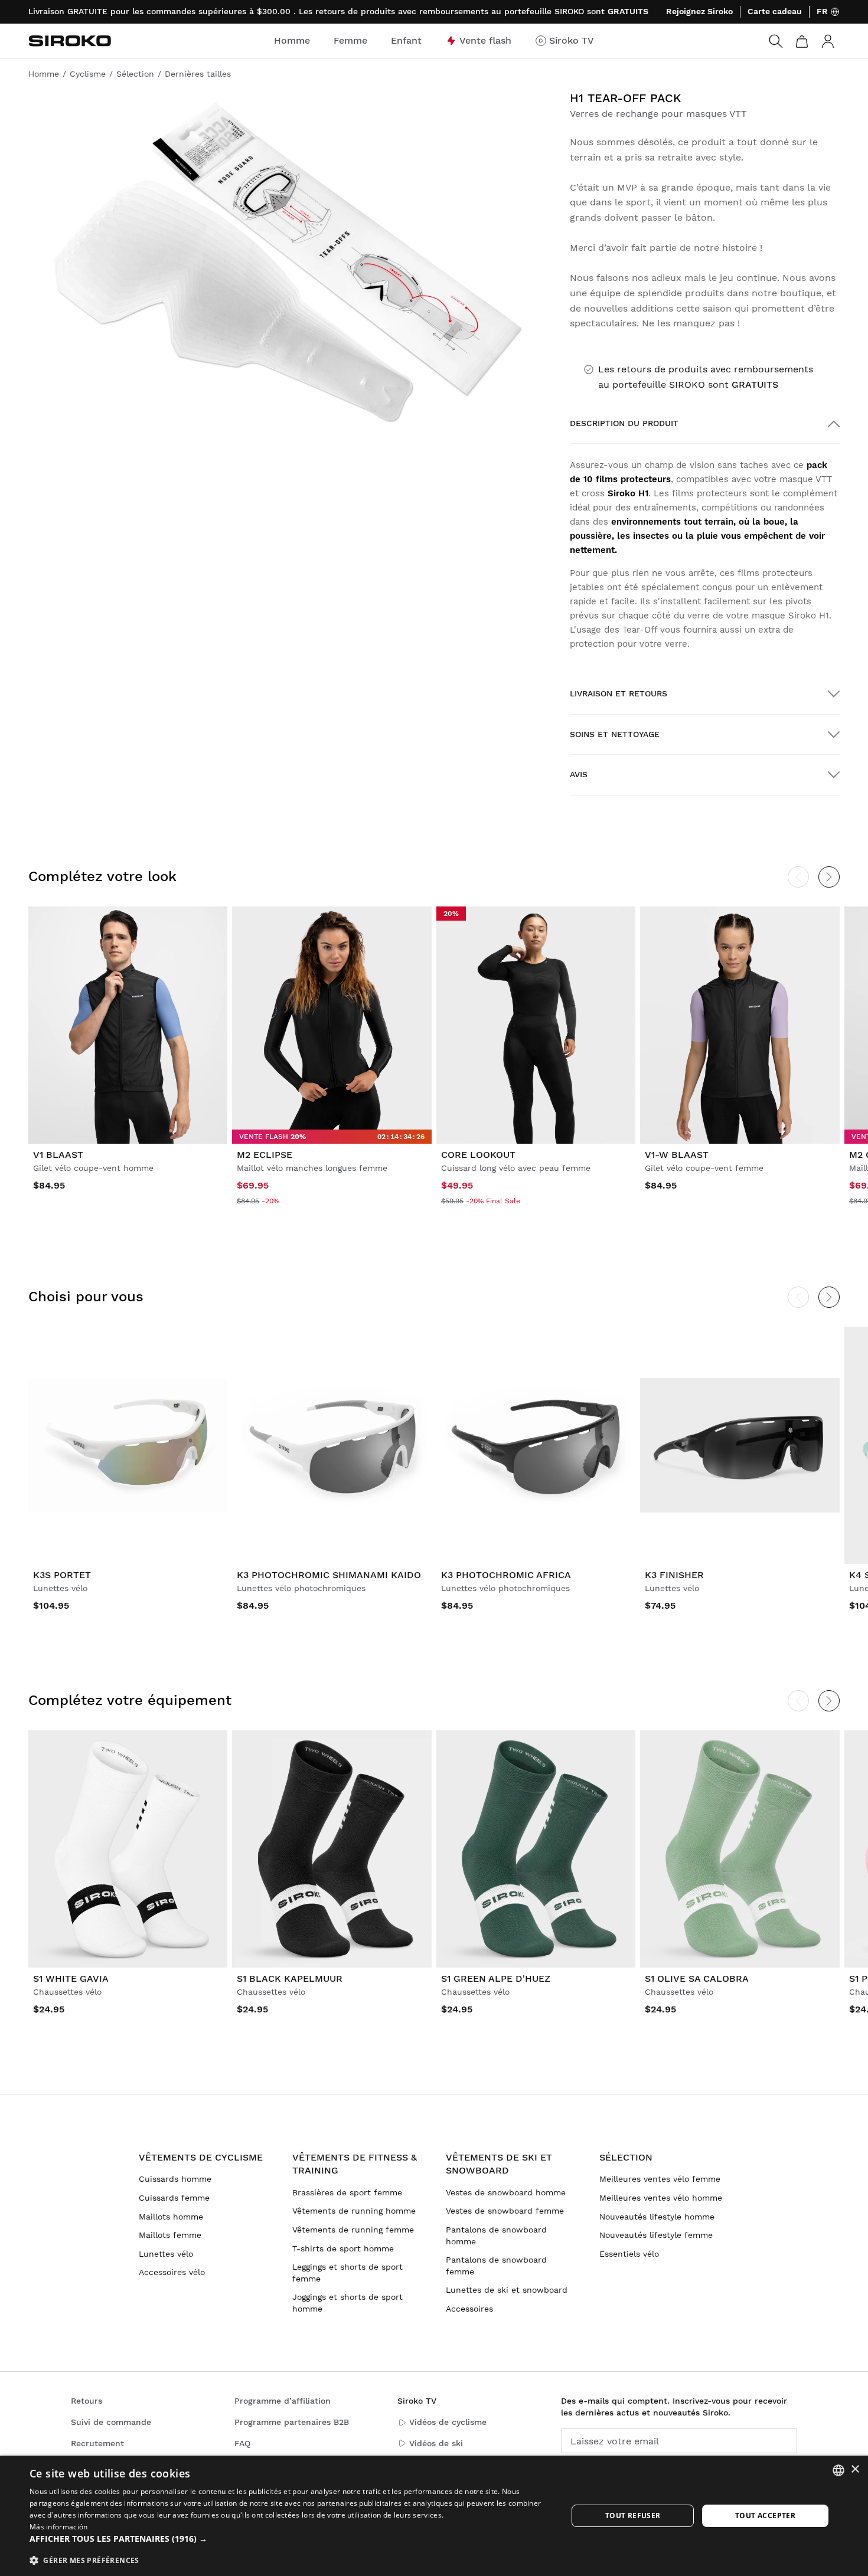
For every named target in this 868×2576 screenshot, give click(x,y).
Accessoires (469, 2309)
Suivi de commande (111, 2422)
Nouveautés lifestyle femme (656, 2235)
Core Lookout (478, 1155)
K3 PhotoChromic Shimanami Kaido (329, 1575)
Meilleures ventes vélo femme (660, 2179)
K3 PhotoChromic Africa (506, 1575)
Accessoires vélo (172, 2272)
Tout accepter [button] (765, 2516)
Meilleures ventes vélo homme (661, 2198)
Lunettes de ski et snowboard (507, 2290)
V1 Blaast (58, 1155)
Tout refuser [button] (633, 2516)
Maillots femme (170, 2235)
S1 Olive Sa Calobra (697, 1978)
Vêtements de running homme (354, 2211)
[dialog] (434, 2516)
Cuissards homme (175, 2179)
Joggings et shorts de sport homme (347, 2303)
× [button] (855, 2469)
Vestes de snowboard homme (506, 2192)
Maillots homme (171, 2217)
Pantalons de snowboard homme (496, 2235)
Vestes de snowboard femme (505, 2211)
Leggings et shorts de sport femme (347, 2273)
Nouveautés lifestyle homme (657, 2217)
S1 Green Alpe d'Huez (496, 1978)
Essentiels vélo (629, 2254)
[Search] (776, 41)
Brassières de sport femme (347, 2192)
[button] (291, 2539)
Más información (59, 2527)
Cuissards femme (174, 2198)
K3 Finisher (674, 1575)
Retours (87, 2401)
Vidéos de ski (436, 2443)
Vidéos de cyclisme (448, 2422)
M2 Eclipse (265, 1155)
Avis (579, 774)
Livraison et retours (619, 693)
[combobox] (838, 2470)
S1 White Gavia (71, 1978)
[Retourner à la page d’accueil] (70, 41)
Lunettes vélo (166, 2254)
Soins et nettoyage (615, 734)
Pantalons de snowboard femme (496, 2266)
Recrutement (97, 2443)
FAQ (242, 2443)
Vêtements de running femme (353, 2230)
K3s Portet (62, 1575)
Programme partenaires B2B (292, 2422)
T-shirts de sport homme (343, 2248)
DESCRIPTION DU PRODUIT (624, 423)
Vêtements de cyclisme (201, 2157)
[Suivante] (829, 877)
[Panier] (802, 41)
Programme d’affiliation (283, 2401)
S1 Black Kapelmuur (290, 1978)
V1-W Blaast (677, 1155)
